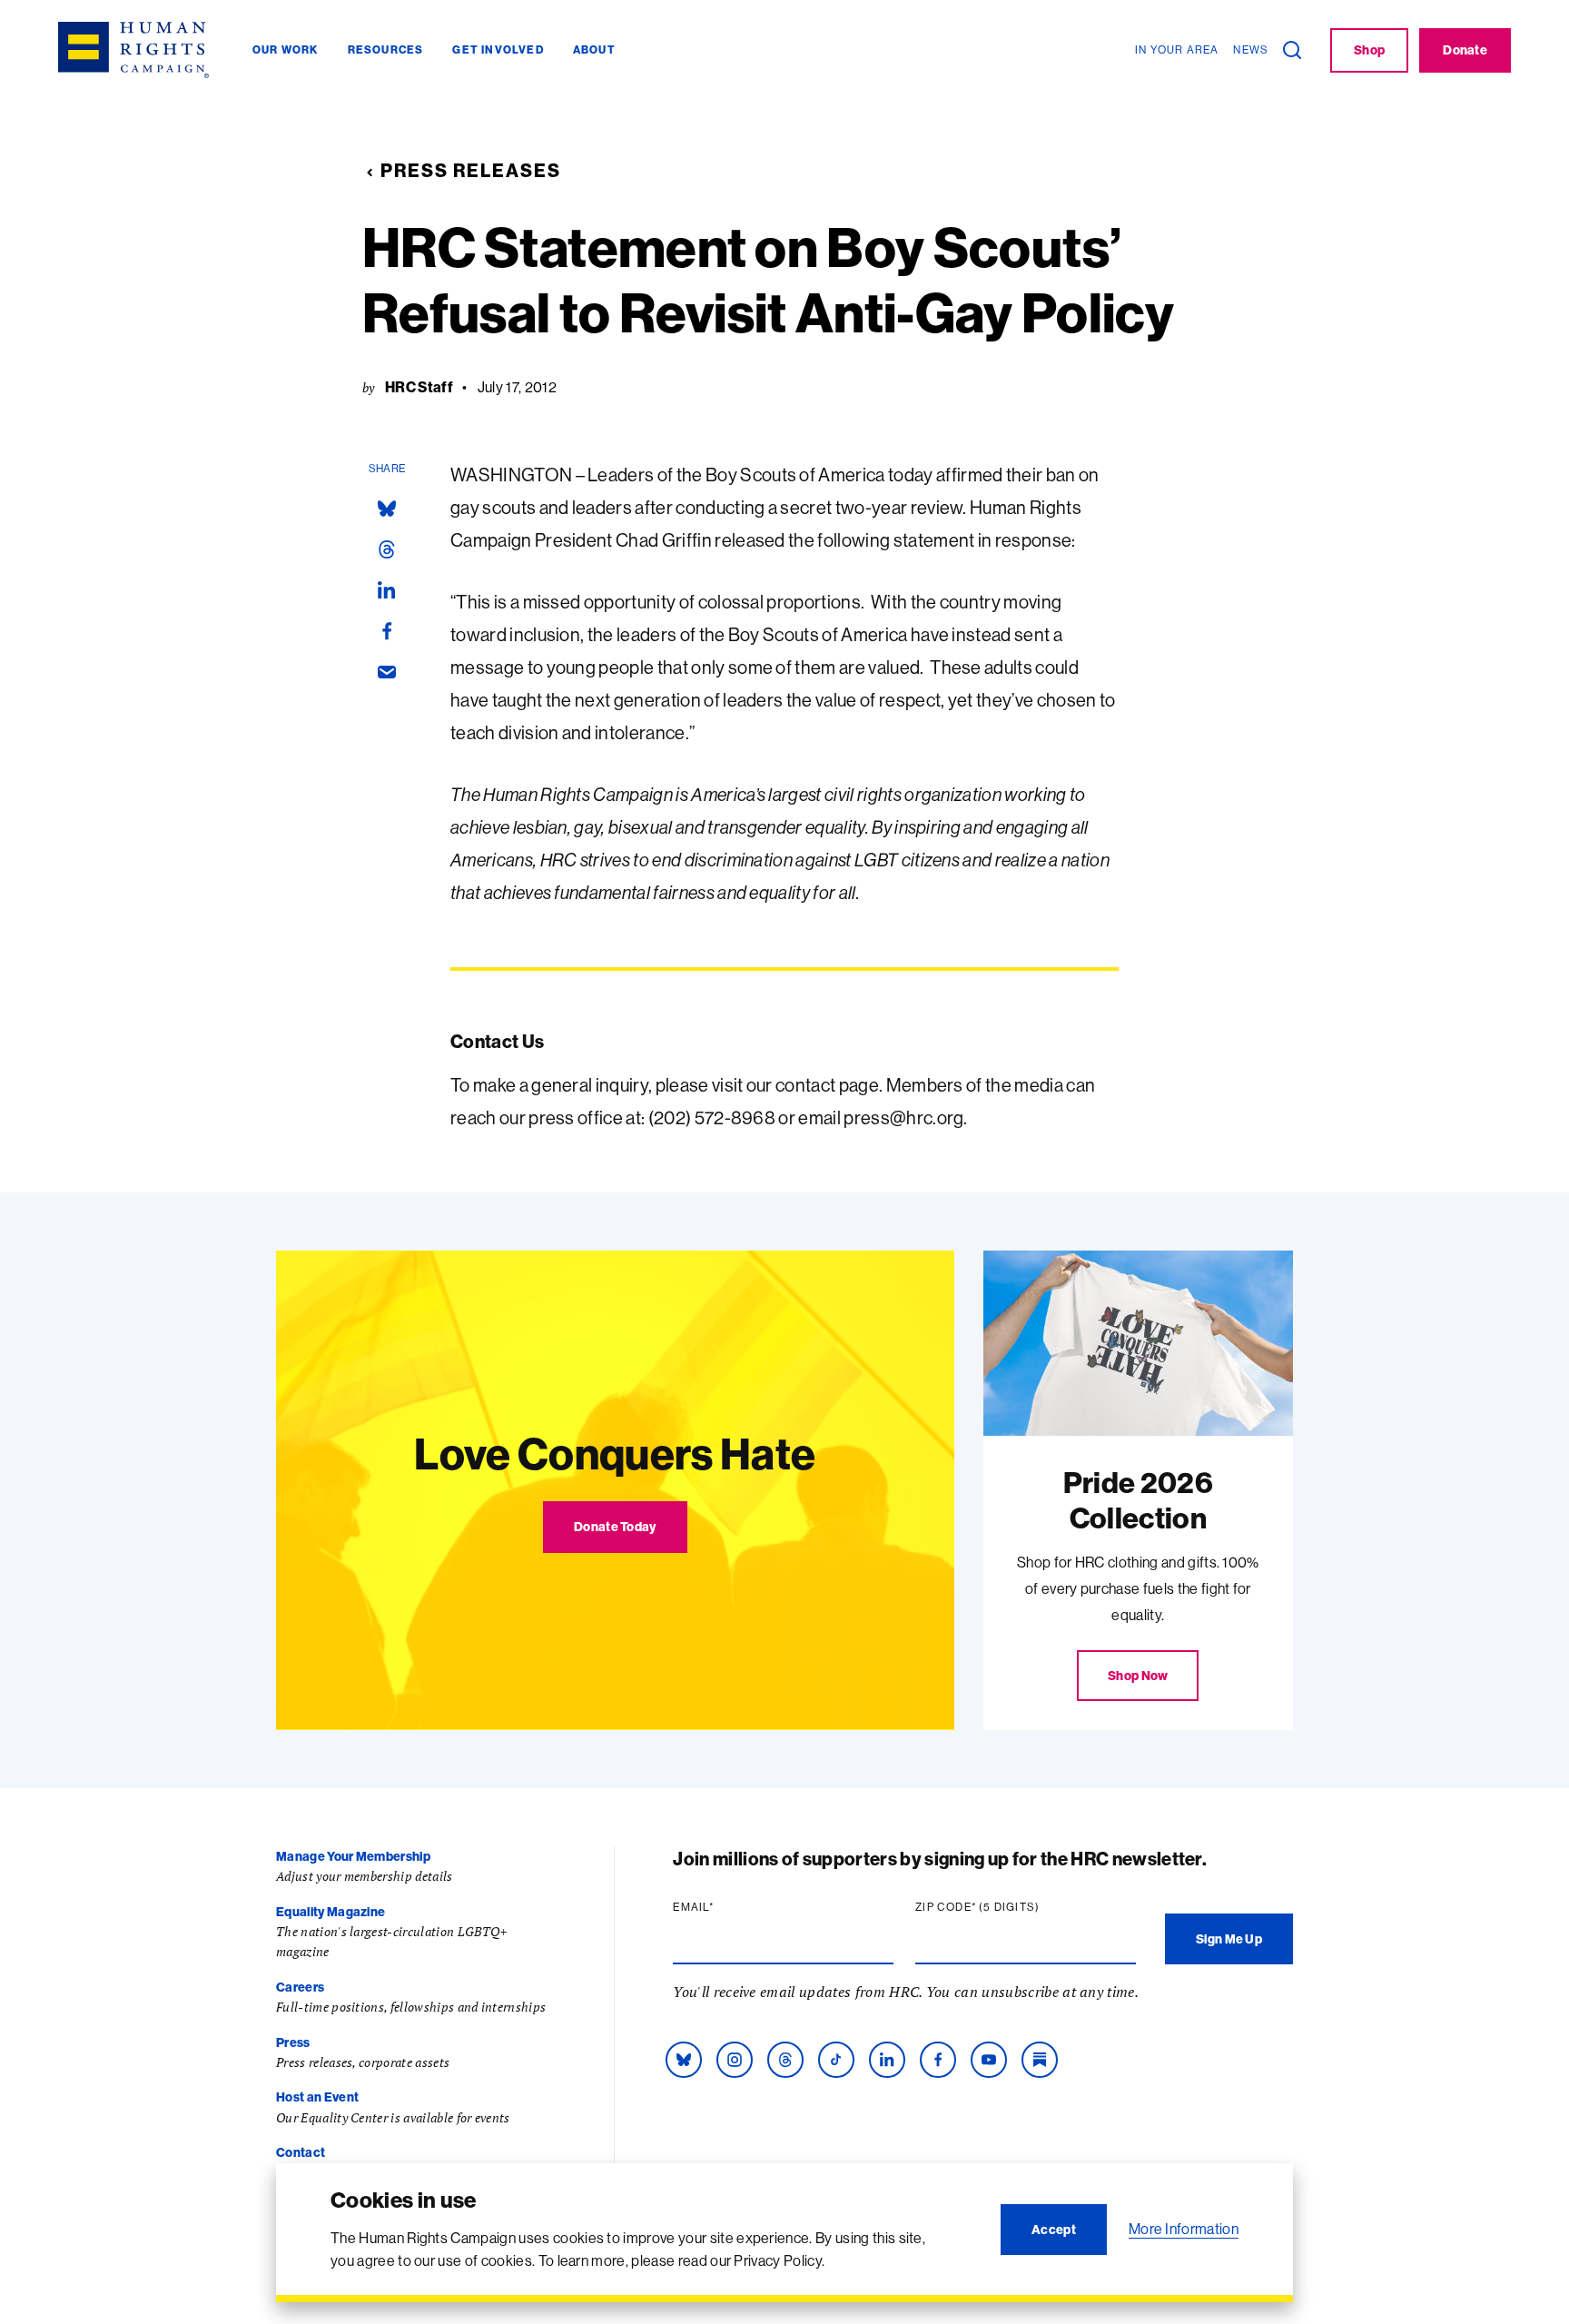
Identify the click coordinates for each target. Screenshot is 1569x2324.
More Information (1184, 2229)
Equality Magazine (331, 1912)
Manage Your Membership (353, 1856)
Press (293, 2042)
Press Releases (471, 170)
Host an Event (317, 2097)
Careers (300, 1987)
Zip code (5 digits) (1012, 1907)
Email (728, 1907)
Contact (301, 2152)
